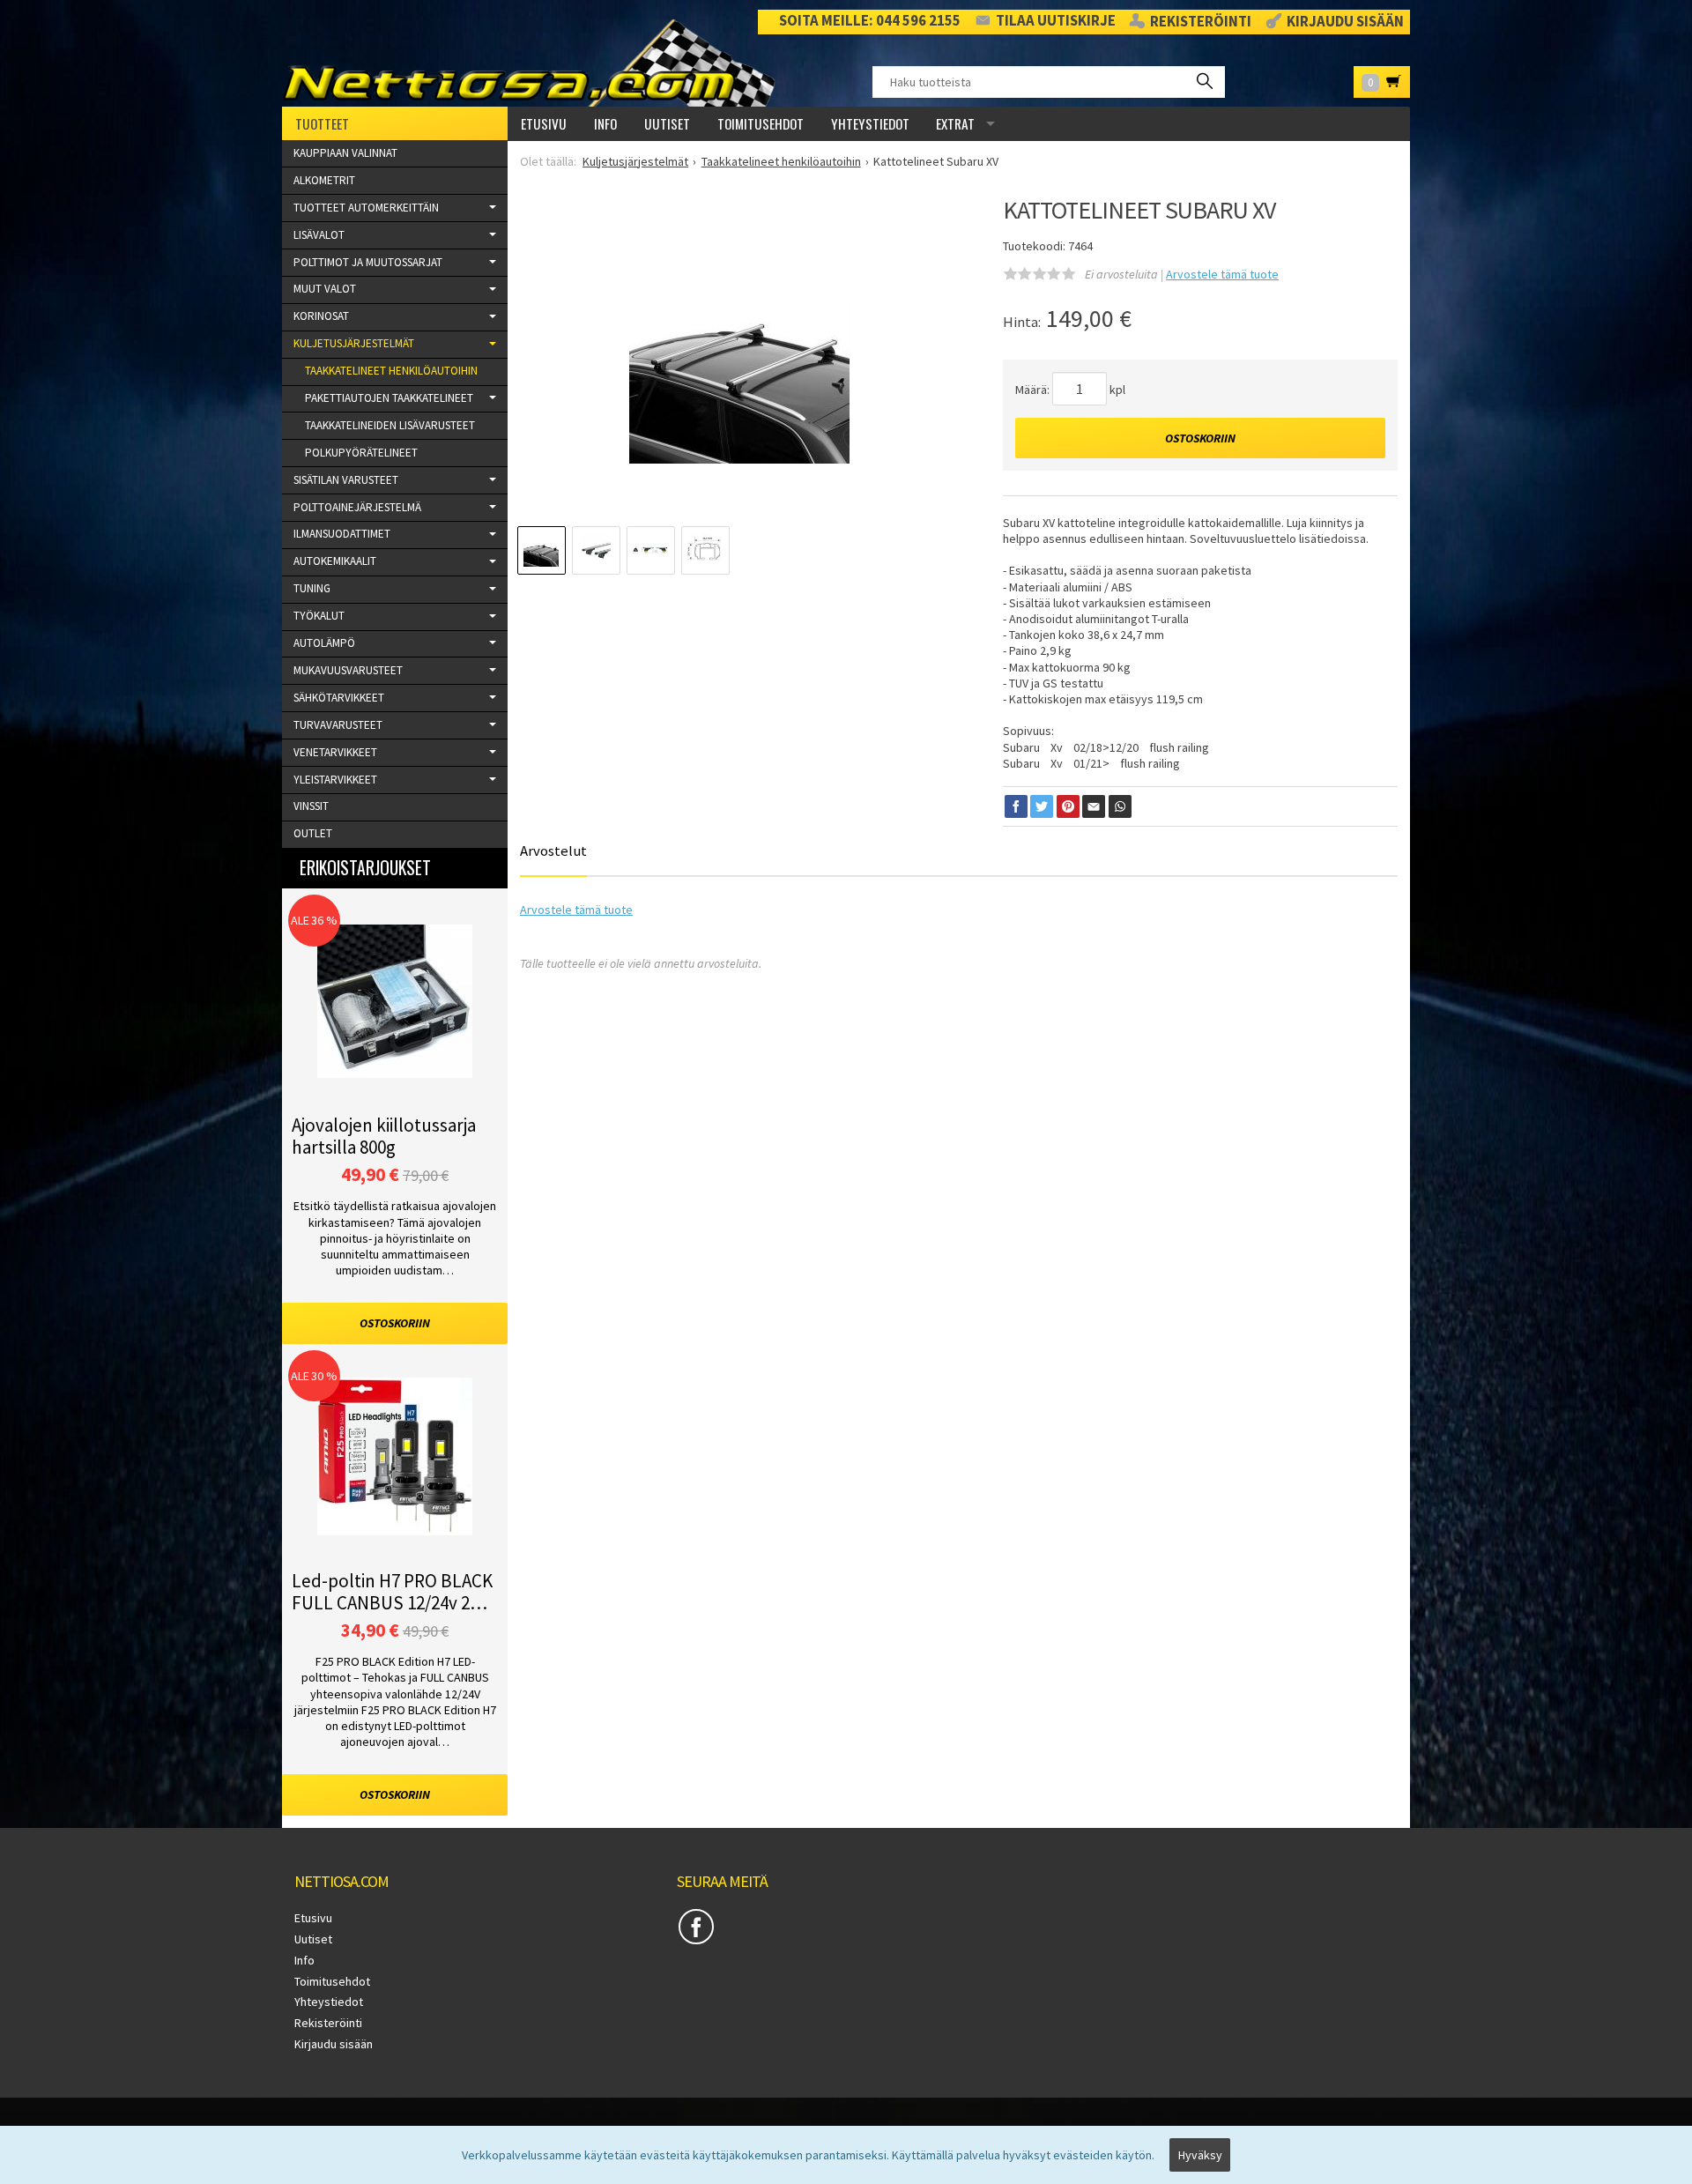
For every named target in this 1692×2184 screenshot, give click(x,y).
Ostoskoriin (1200, 438)
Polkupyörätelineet (361, 453)
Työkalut (319, 616)
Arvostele (1222, 274)
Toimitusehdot (761, 123)
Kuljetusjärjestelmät (354, 343)
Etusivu (544, 123)
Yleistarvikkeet (335, 780)
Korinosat (321, 316)
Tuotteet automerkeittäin (366, 208)
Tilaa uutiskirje (1056, 21)
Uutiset (667, 123)
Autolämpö (324, 643)
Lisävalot (319, 235)
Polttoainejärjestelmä (357, 507)
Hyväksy (1200, 2155)
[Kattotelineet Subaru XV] (739, 365)
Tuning (312, 588)
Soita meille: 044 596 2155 (870, 21)
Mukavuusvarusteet (348, 670)
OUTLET (313, 833)
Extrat (955, 123)
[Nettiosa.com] (536, 63)
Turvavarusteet (338, 725)
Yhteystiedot (870, 123)
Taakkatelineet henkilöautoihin (391, 371)
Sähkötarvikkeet (339, 698)
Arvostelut (553, 851)
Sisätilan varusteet (346, 480)
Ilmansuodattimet (342, 534)
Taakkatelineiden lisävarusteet (390, 425)
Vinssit (311, 806)
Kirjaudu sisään (1345, 22)
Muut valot (325, 289)
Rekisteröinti (1201, 22)
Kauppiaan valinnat (345, 153)
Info (605, 123)
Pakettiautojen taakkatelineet (389, 398)
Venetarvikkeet (335, 752)
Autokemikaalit (335, 561)
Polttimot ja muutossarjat (368, 262)
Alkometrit (324, 180)
